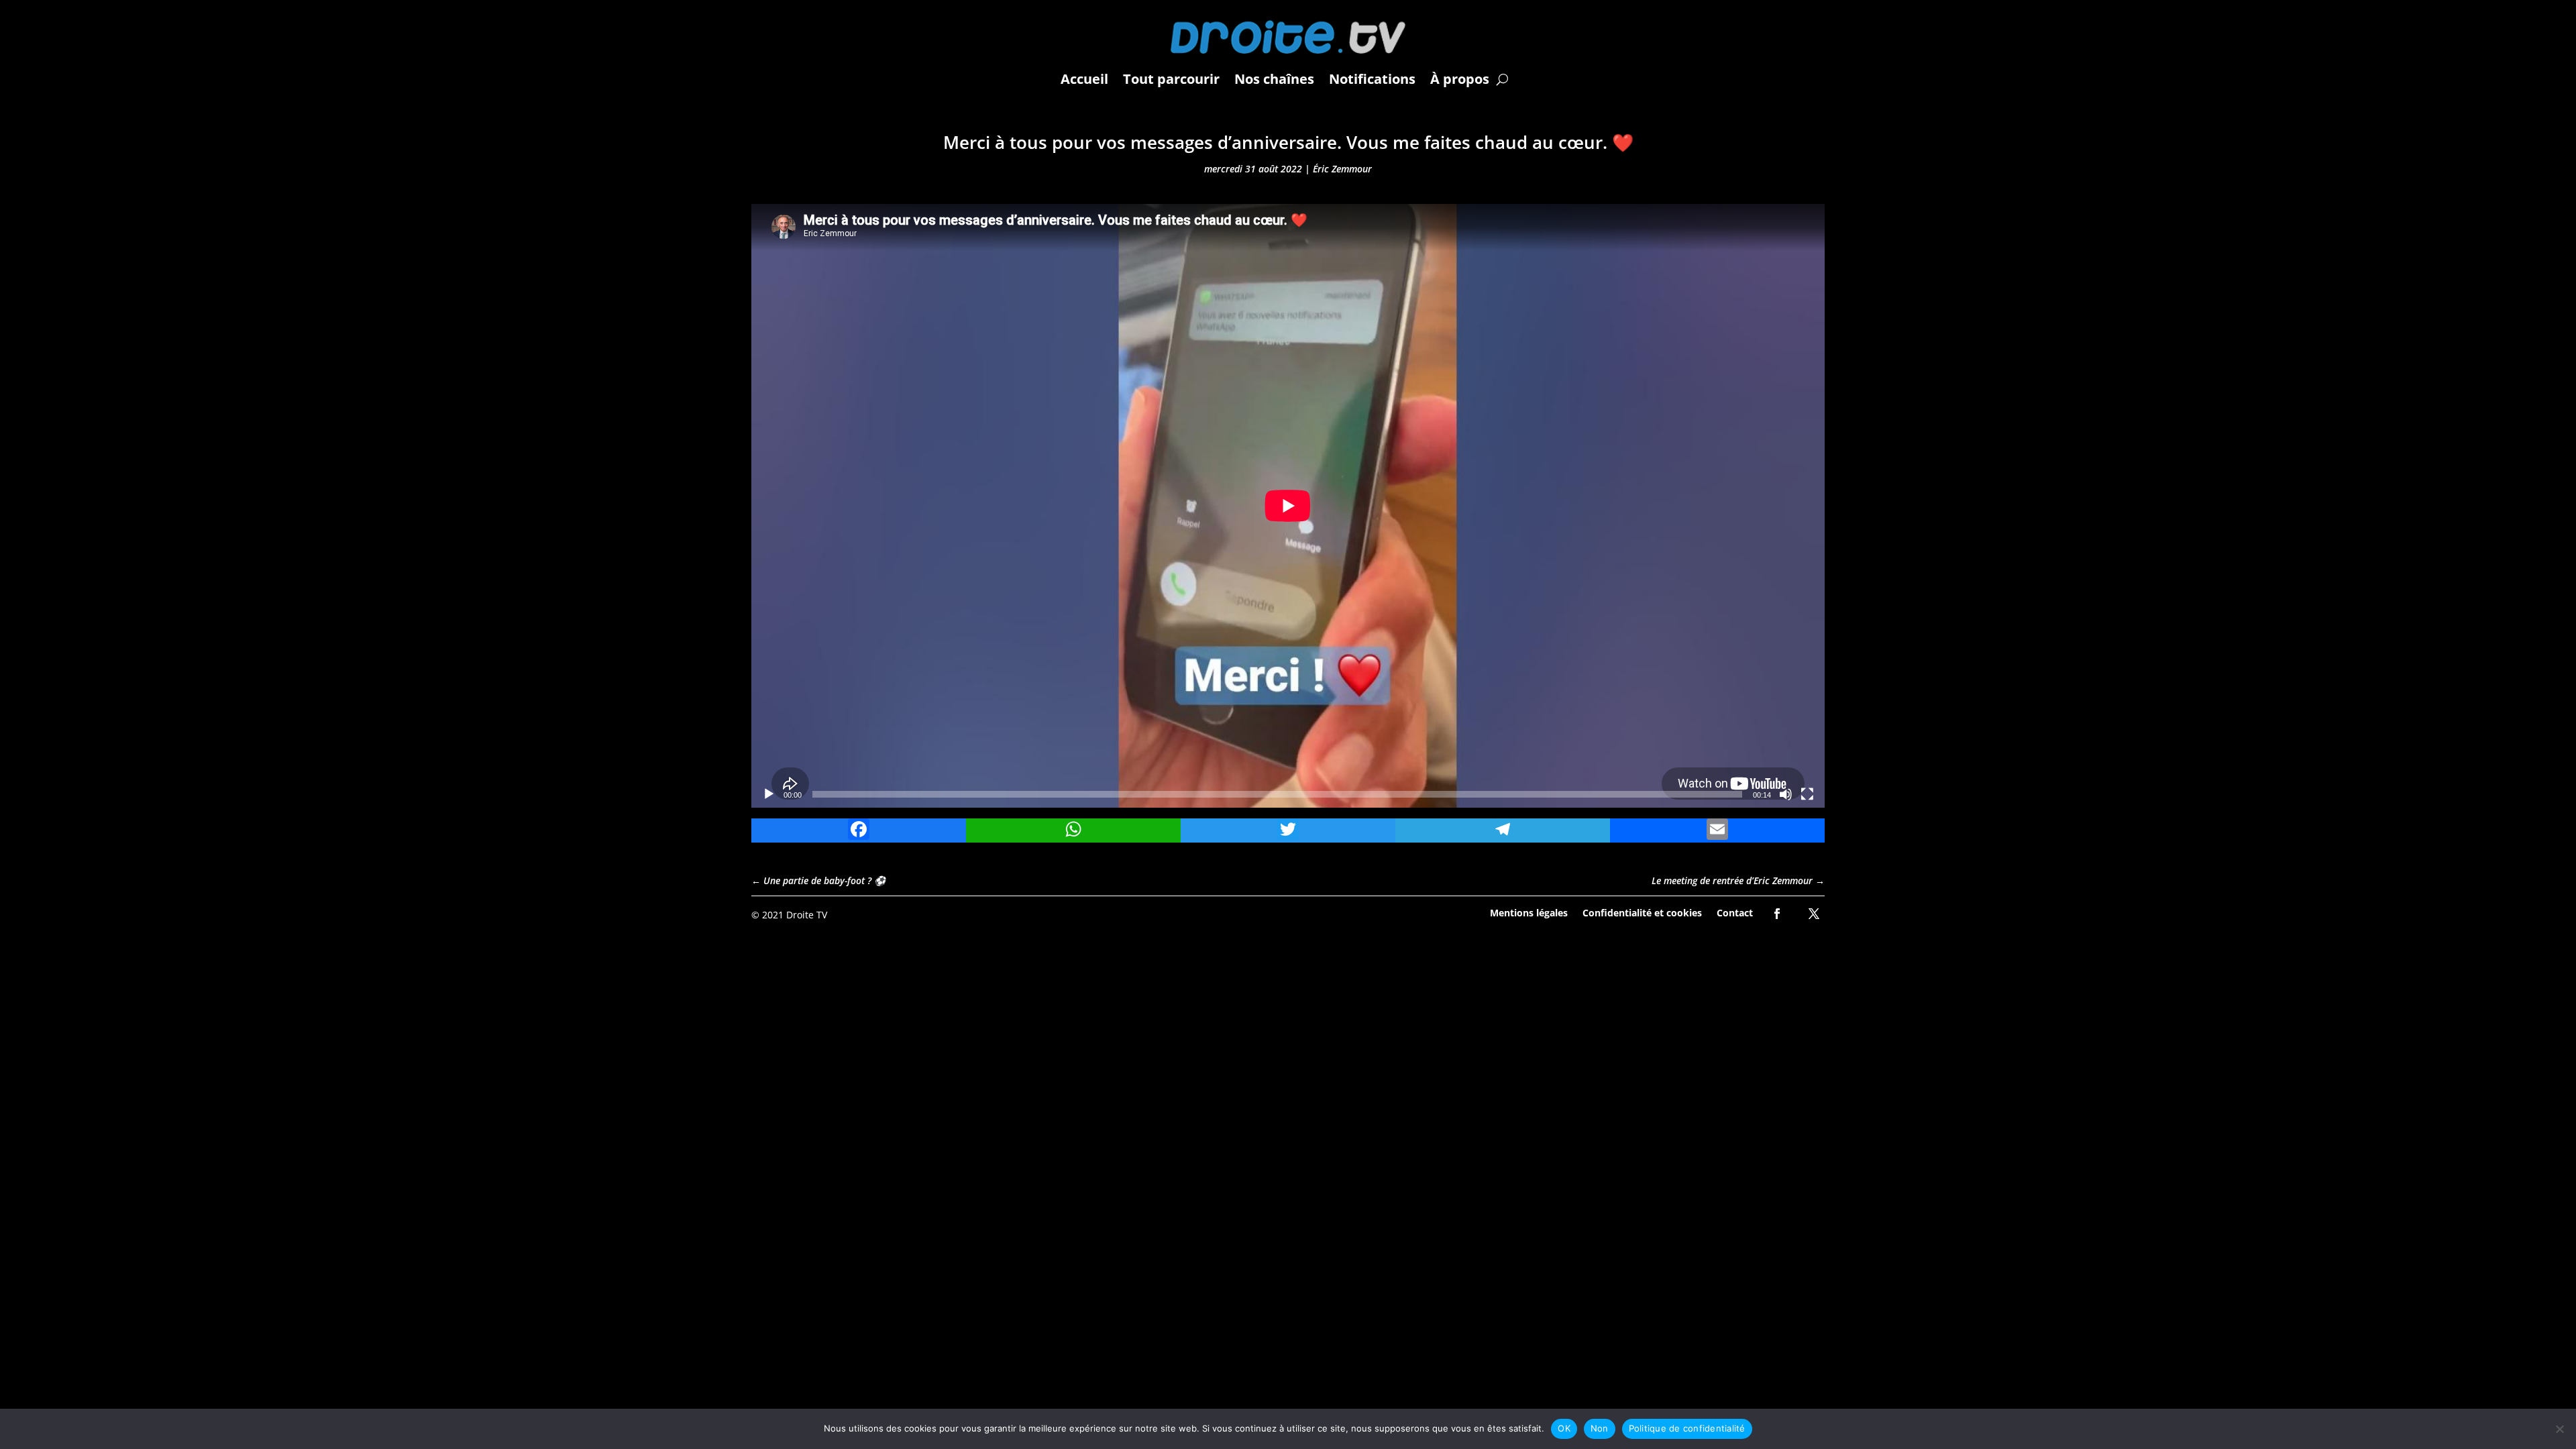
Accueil (1084, 79)
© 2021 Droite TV (789, 915)
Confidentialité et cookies (1642, 912)
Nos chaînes (1274, 79)
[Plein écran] (1807, 794)
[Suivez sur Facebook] (1777, 914)
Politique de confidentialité (1687, 1428)
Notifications (1372, 79)
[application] (1288, 506)
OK (1564, 1428)
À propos (1460, 79)
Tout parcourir (1171, 79)
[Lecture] (769, 794)
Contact (1735, 912)
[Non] (2559, 1429)
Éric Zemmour (1342, 169)
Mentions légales (1529, 912)
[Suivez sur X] (1814, 914)
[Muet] (1786, 794)
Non (1600, 1428)
